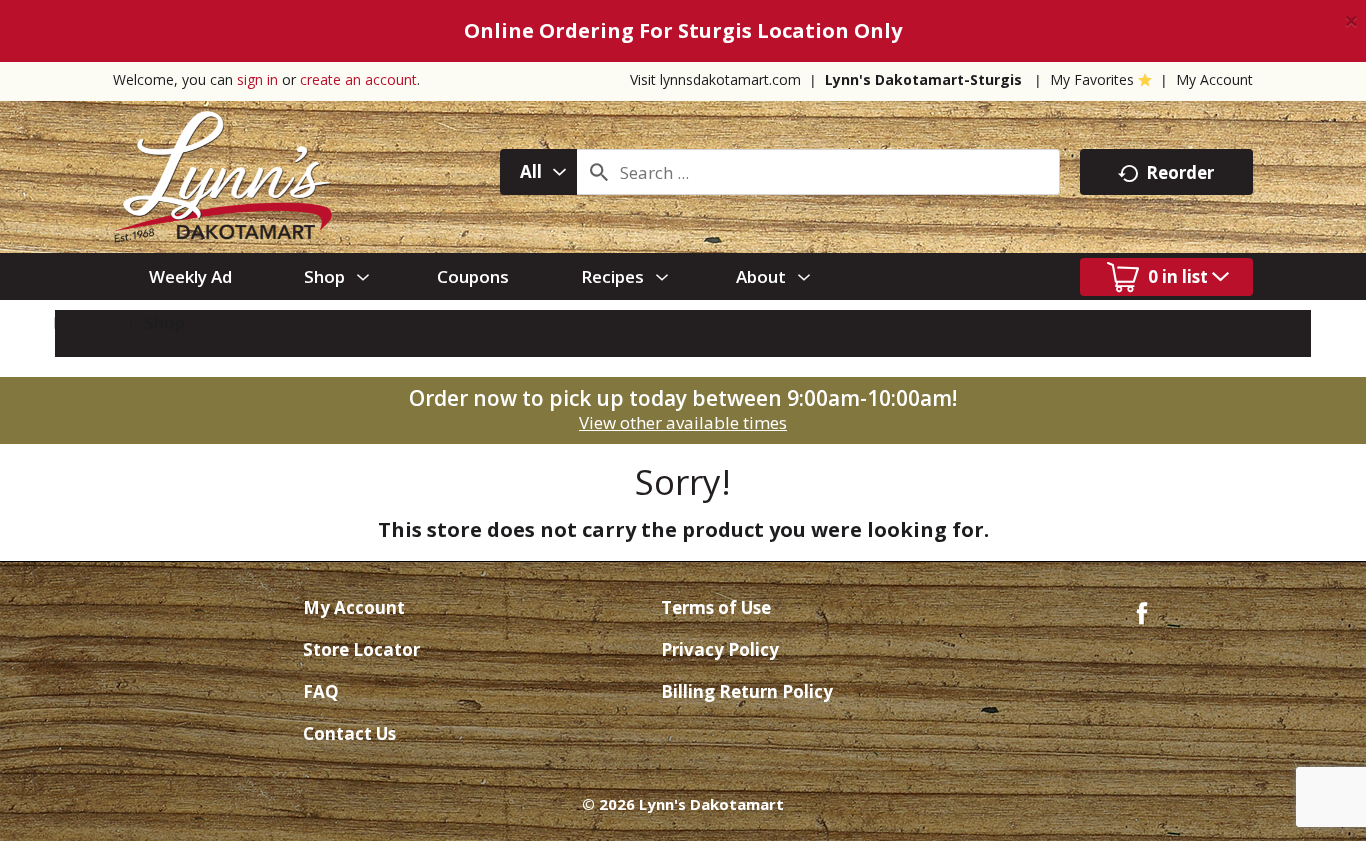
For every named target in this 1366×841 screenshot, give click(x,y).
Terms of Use (716, 607)
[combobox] (538, 172)
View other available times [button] (683, 422)
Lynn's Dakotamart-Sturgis (923, 79)
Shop (164, 322)
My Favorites (1092, 79)
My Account (1214, 79)
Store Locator (361, 649)
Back (96, 322)
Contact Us (349, 733)
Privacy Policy (720, 649)
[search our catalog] (599, 172)
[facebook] (1142, 611)
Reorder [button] (1180, 172)
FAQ (321, 691)
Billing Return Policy (747, 691)
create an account (358, 79)
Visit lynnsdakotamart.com (715, 79)
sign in (257, 79)
